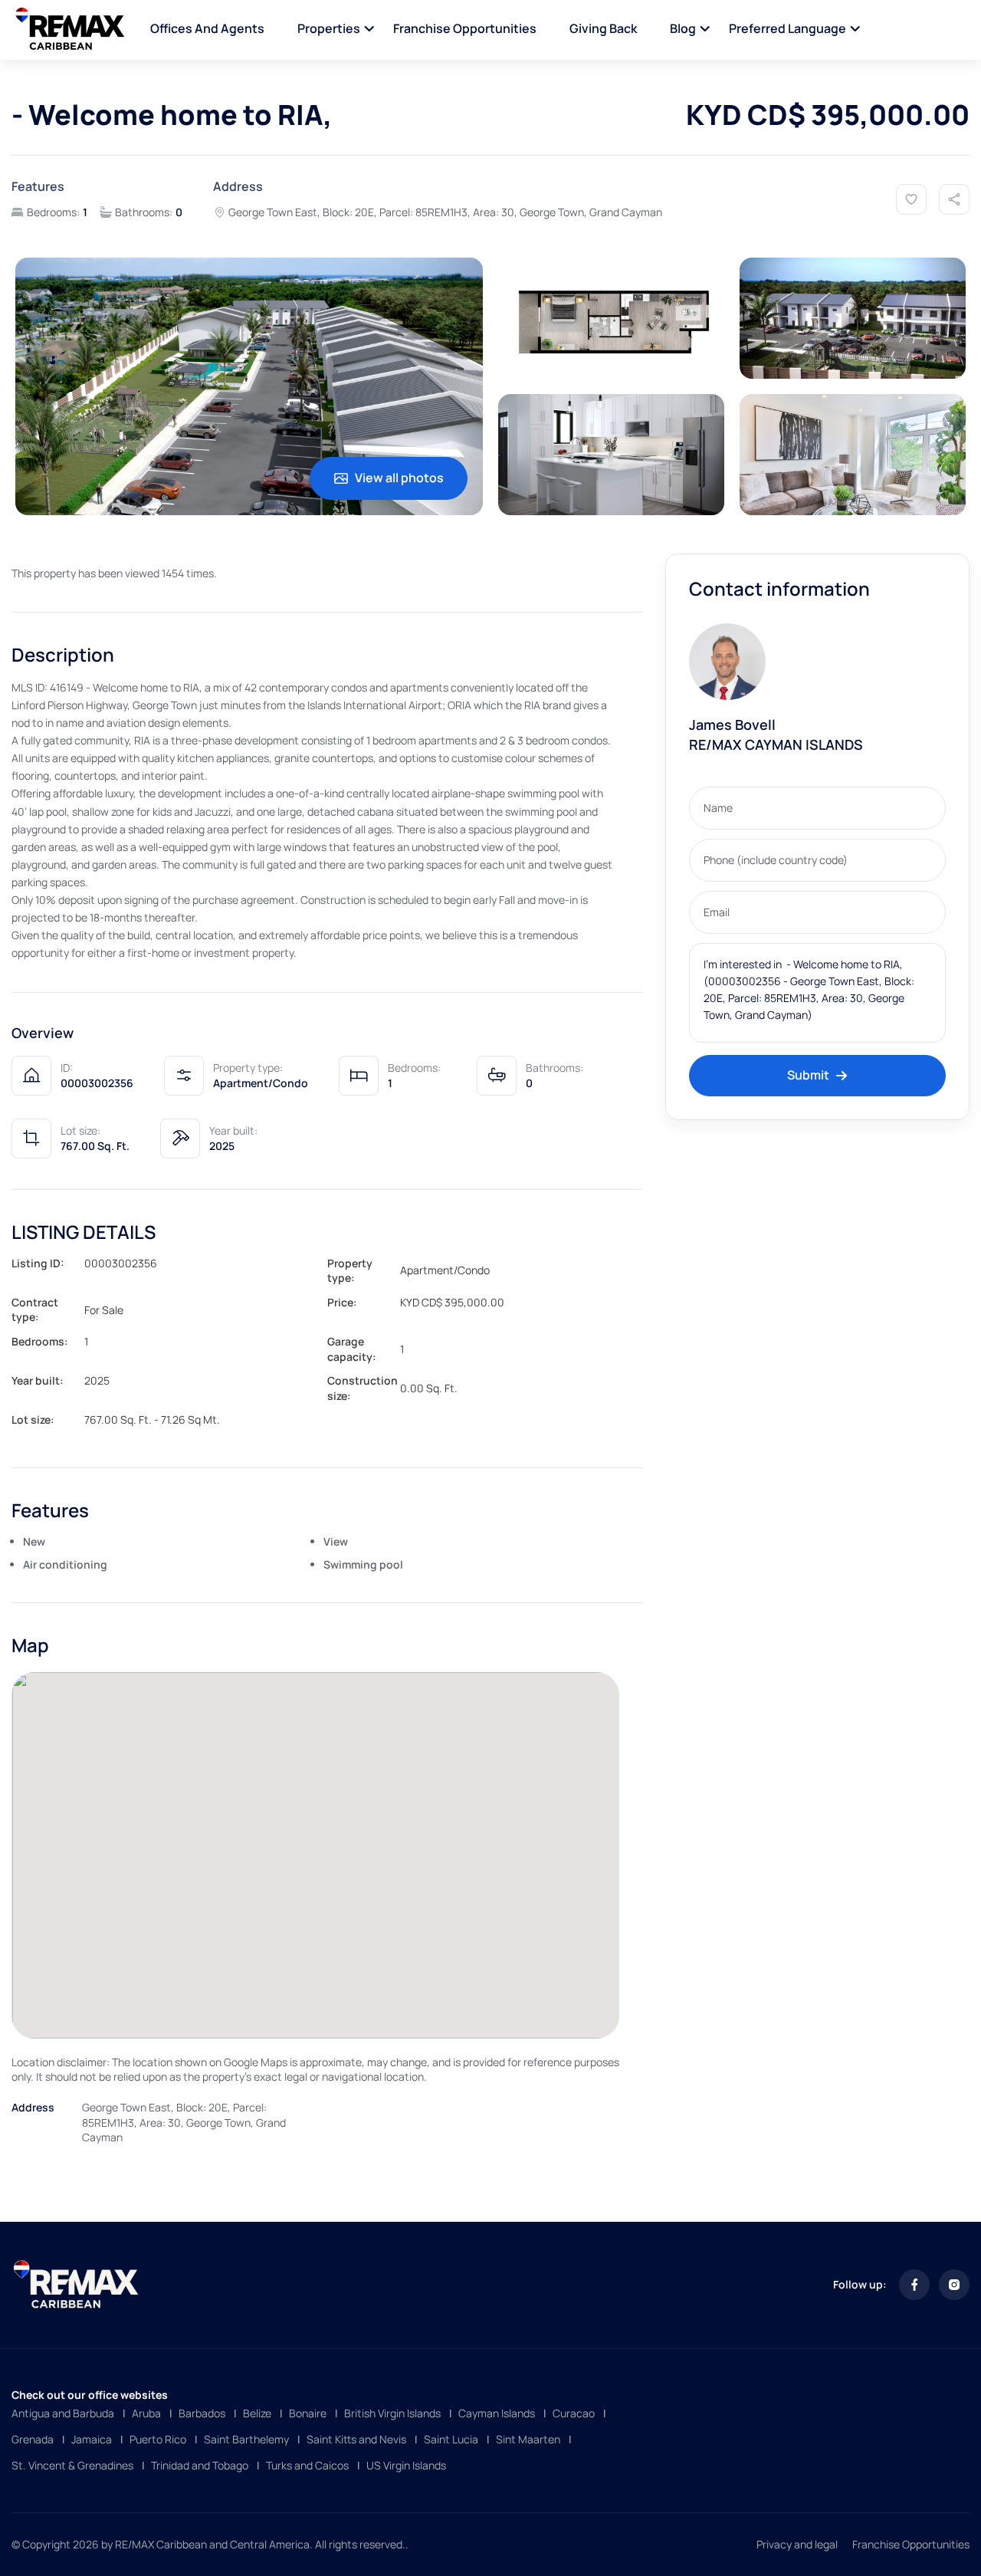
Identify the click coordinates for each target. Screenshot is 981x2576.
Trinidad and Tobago (200, 2465)
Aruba (146, 2413)
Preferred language (787, 28)
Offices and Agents (207, 28)
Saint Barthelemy (246, 2439)
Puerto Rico (158, 2439)
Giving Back (603, 28)
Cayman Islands (497, 2413)
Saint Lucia (451, 2439)
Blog (683, 28)
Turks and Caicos (307, 2465)
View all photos (399, 478)
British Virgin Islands (392, 2413)
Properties (329, 28)
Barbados (202, 2413)
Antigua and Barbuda (63, 2413)
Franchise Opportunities (465, 28)
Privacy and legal (797, 2544)
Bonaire (308, 2413)
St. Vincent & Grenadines (72, 2465)
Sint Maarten (528, 2439)
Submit (808, 1075)
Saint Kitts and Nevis (356, 2439)
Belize (257, 2413)
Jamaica (92, 2439)
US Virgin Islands (406, 2465)
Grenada (33, 2439)
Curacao (574, 2413)
